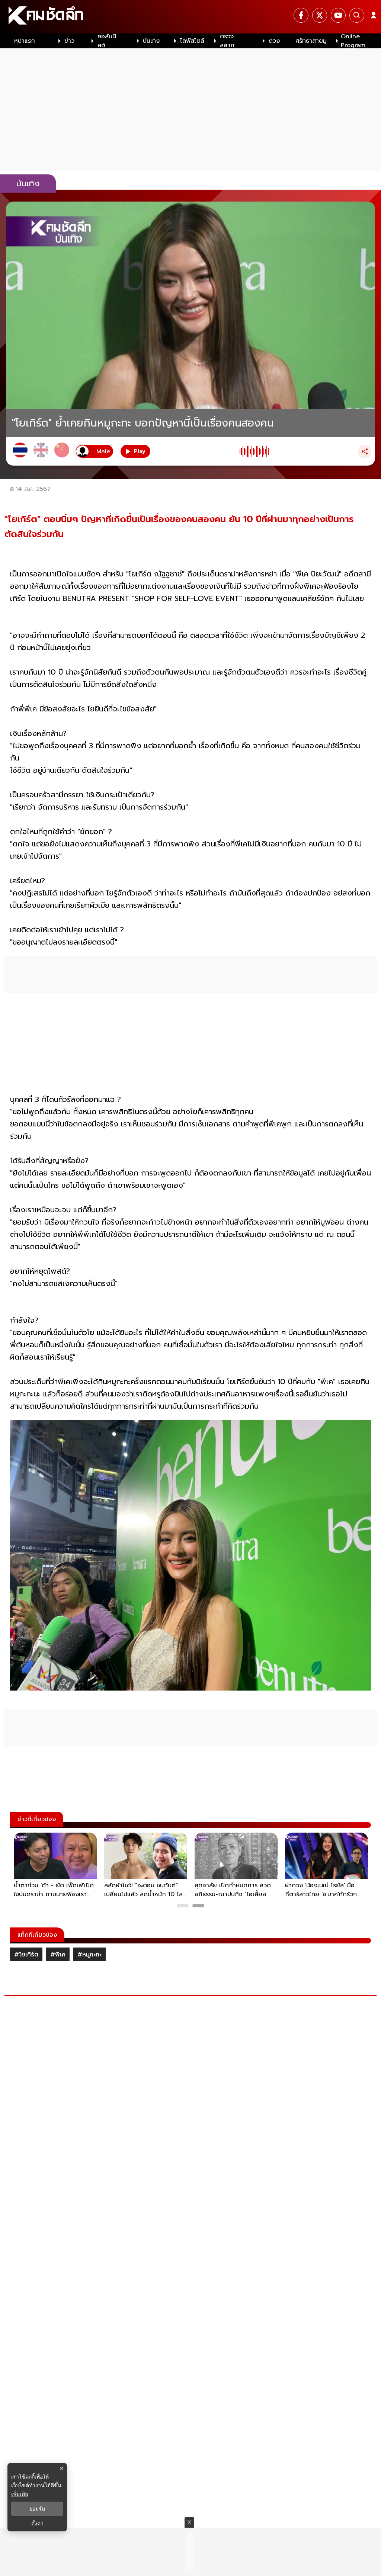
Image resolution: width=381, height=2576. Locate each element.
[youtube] (338, 15)
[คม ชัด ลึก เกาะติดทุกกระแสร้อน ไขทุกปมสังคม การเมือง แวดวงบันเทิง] (190, 17)
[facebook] (301, 15)
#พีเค (58, 1955)
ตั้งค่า (37, 2524)
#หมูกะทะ (89, 1955)
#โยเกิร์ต (26, 1955)
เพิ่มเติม (20, 2494)
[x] (320, 15)
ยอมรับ (37, 2509)
